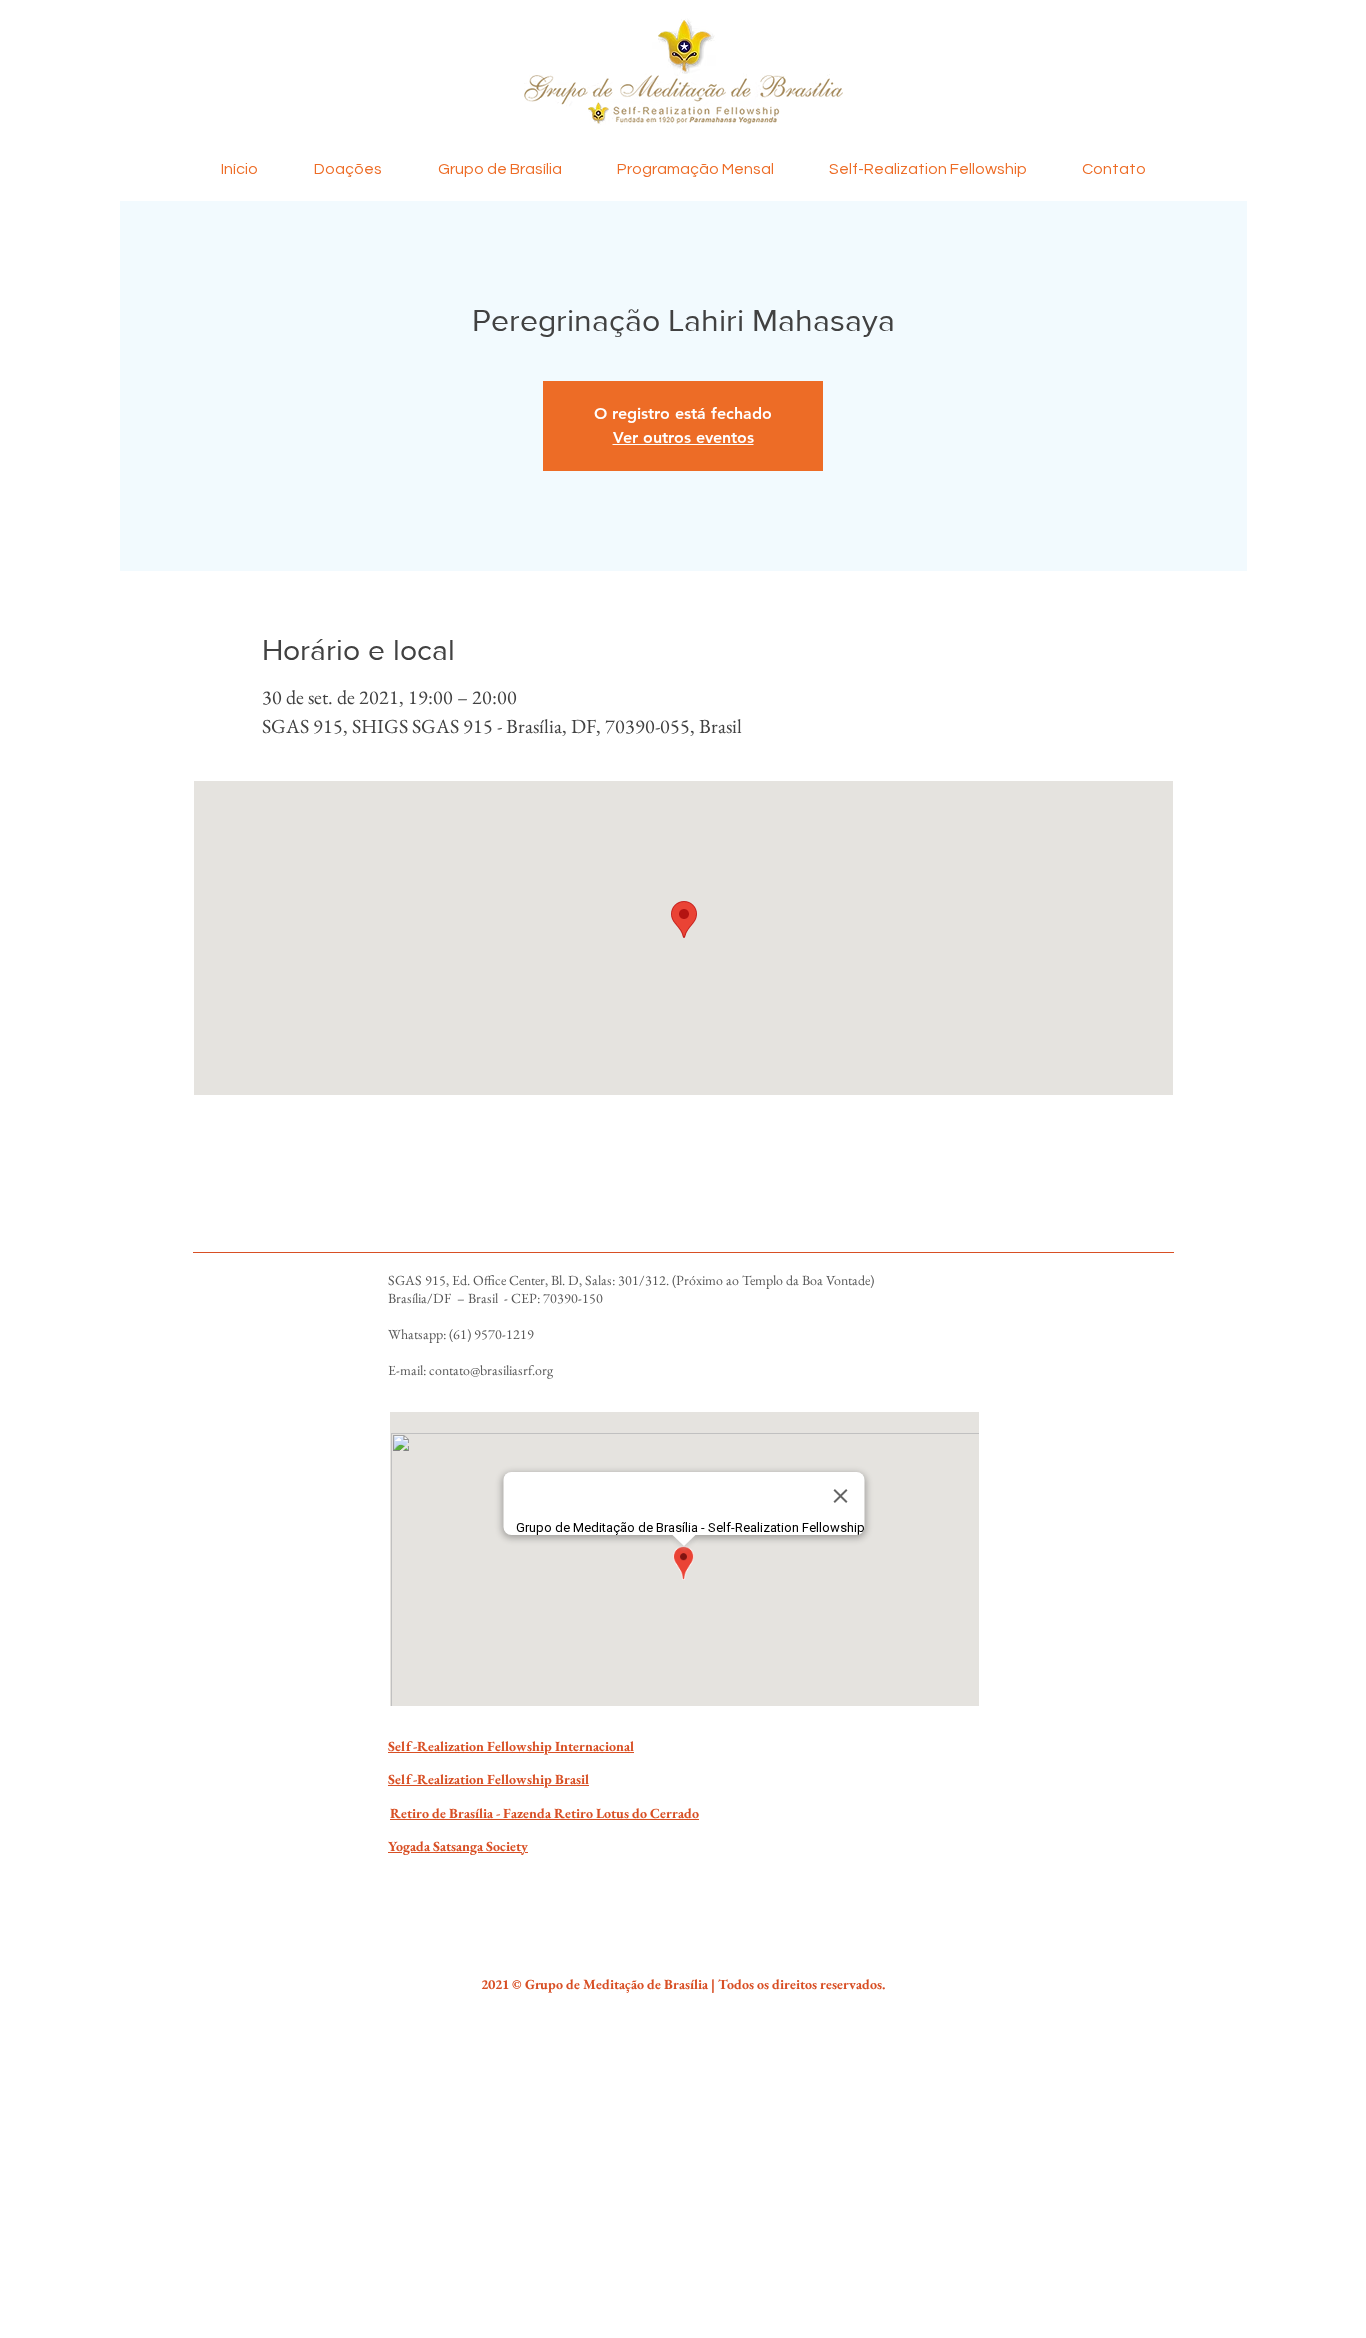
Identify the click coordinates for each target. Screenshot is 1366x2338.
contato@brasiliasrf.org (491, 1370)
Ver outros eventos (683, 437)
